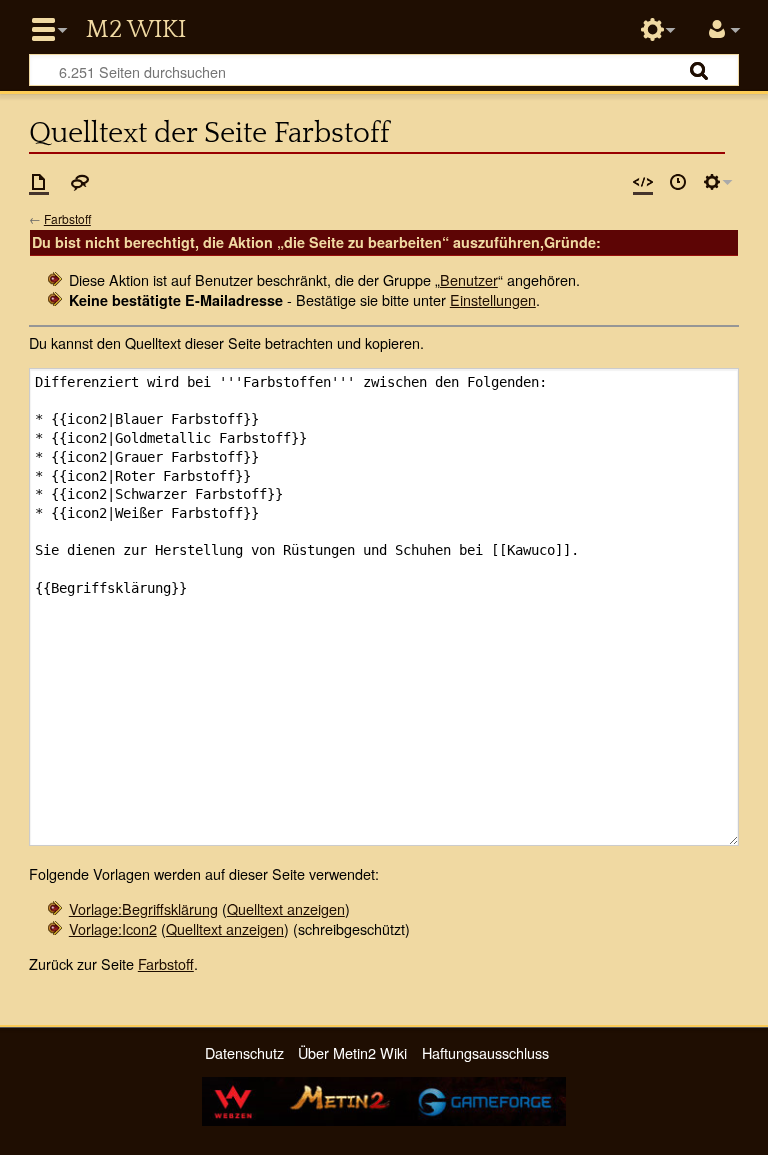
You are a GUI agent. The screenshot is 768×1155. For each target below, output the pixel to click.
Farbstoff (67, 218)
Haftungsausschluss (485, 1052)
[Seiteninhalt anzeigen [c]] (39, 182)
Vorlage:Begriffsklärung (143, 908)
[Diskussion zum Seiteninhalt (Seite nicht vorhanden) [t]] (80, 182)
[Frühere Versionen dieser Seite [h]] (678, 182)
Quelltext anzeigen (286, 908)
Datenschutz (244, 1052)
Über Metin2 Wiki (352, 1052)
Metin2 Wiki (136, 30)
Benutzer (469, 279)
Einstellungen (493, 299)
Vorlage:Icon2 (113, 928)
